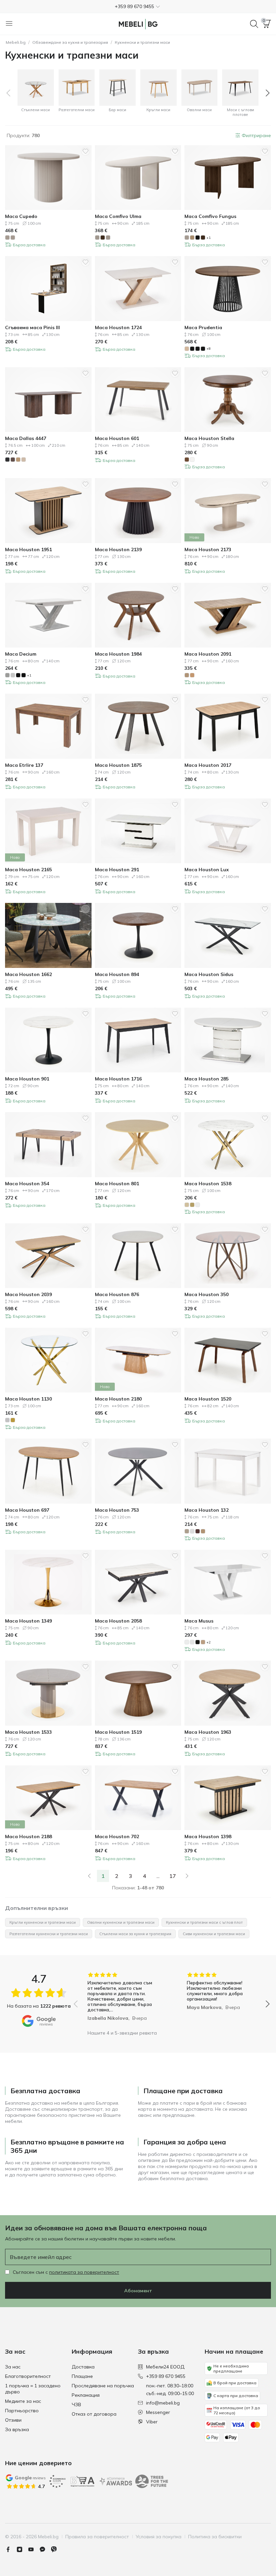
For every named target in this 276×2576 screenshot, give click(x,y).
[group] (122, 1999)
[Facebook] (11, 2549)
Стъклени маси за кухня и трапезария (135, 1934)
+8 (209, 349)
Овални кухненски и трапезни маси (121, 1922)
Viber (152, 2422)
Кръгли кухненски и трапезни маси (43, 1922)
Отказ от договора (94, 2414)
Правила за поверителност (97, 2537)
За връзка (17, 2429)
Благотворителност (28, 2376)
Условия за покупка (159, 2537)
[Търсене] (254, 24)
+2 (209, 1642)
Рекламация (86, 2395)
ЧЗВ (76, 2405)
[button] (138, 6)
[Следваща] (187, 1876)
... (158, 1876)
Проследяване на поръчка (103, 2386)
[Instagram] (22, 2549)
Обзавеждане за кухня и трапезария (70, 42)
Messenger (158, 2412)
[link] (89, 1876)
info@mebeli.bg (163, 2403)
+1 (209, 238)
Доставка (83, 2367)
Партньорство (22, 2411)
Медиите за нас (23, 2401)
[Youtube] (34, 2549)
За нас (13, 2367)
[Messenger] (45, 2549)
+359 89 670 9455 (166, 2376)
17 (173, 1876)
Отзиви (13, 2420)
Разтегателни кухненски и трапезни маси (49, 1934)
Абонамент (138, 2291)
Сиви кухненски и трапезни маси (214, 1934)
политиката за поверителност (84, 2272)
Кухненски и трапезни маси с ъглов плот (204, 1922)
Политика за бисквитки (215, 2537)
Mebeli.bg (16, 42)
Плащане (82, 2376)
